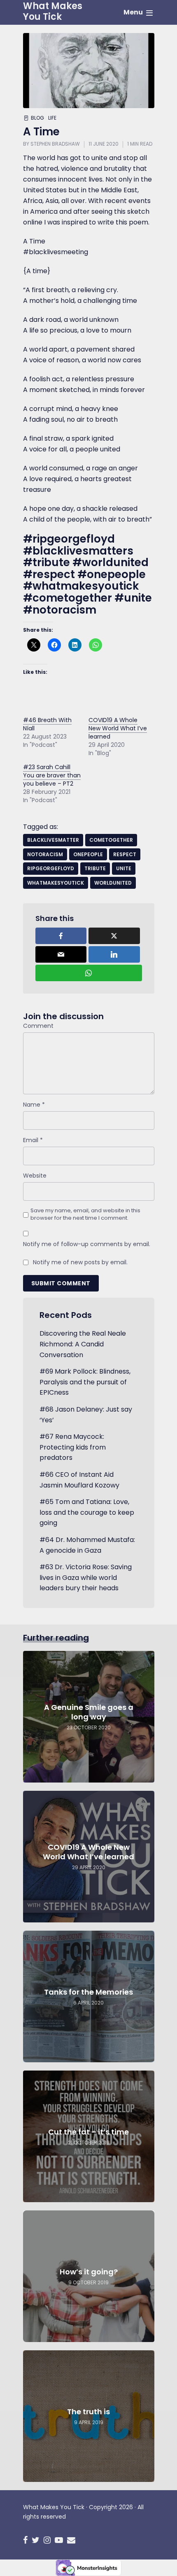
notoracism (45, 854)
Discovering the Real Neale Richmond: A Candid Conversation (83, 1344)
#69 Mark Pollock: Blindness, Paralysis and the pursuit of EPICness (85, 1382)
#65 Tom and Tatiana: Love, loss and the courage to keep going (87, 1512)
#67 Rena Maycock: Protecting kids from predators (73, 1447)
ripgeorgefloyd (51, 868)
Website (35, 1176)
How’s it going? (89, 2272)
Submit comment (61, 1283)
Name (34, 1105)
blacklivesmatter (53, 840)
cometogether (111, 840)
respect (125, 854)
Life (52, 118)
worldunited (113, 883)
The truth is (88, 2412)
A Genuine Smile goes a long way (89, 1712)
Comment (38, 1026)
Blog (37, 118)
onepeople (88, 854)
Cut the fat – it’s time (88, 2132)
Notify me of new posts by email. (80, 1262)
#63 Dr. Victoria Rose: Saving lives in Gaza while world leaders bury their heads (86, 1577)
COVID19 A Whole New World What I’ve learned (118, 728)
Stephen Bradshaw (55, 144)
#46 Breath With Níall (47, 724)
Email (33, 1140)
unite (124, 868)
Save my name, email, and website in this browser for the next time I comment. (85, 1214)
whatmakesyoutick (56, 883)
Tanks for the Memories (88, 1992)
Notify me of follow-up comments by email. (87, 1244)
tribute (95, 868)
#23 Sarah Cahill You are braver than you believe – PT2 (52, 775)
